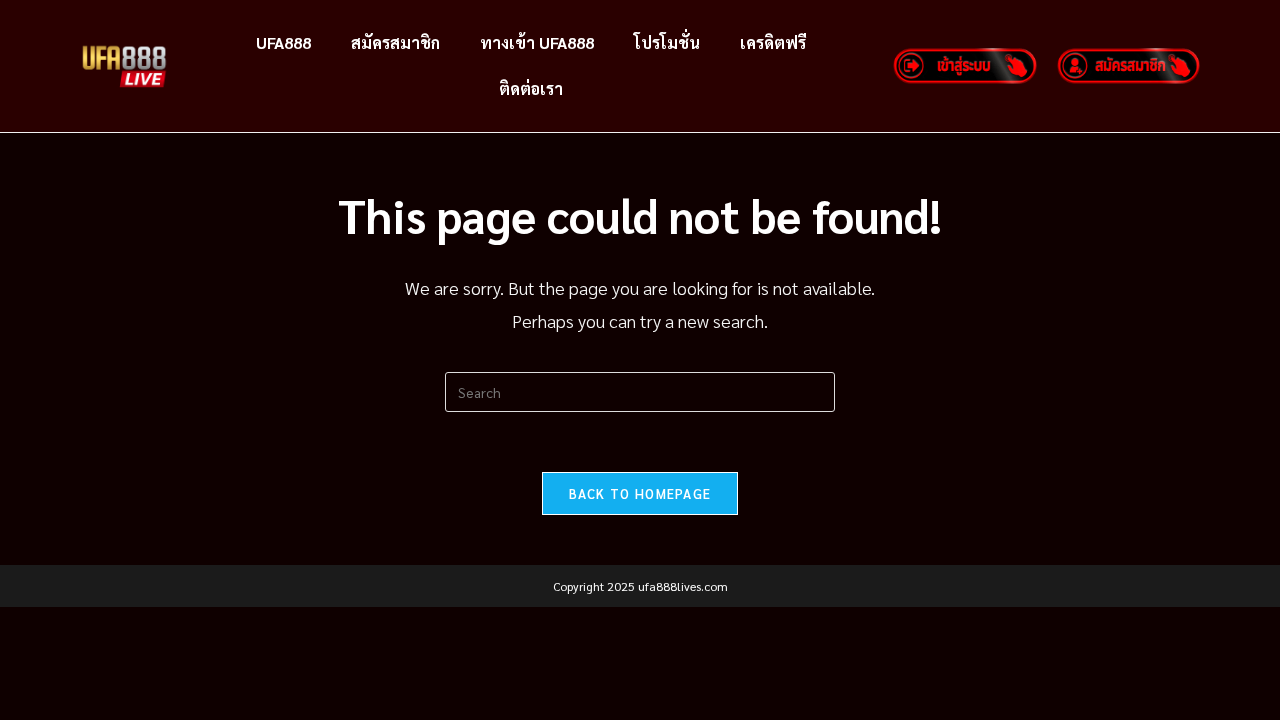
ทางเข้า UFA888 (537, 42)
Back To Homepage (640, 493)
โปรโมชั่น (667, 42)
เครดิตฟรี (773, 42)
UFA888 (283, 42)
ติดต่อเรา (531, 88)
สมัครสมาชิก (395, 42)
